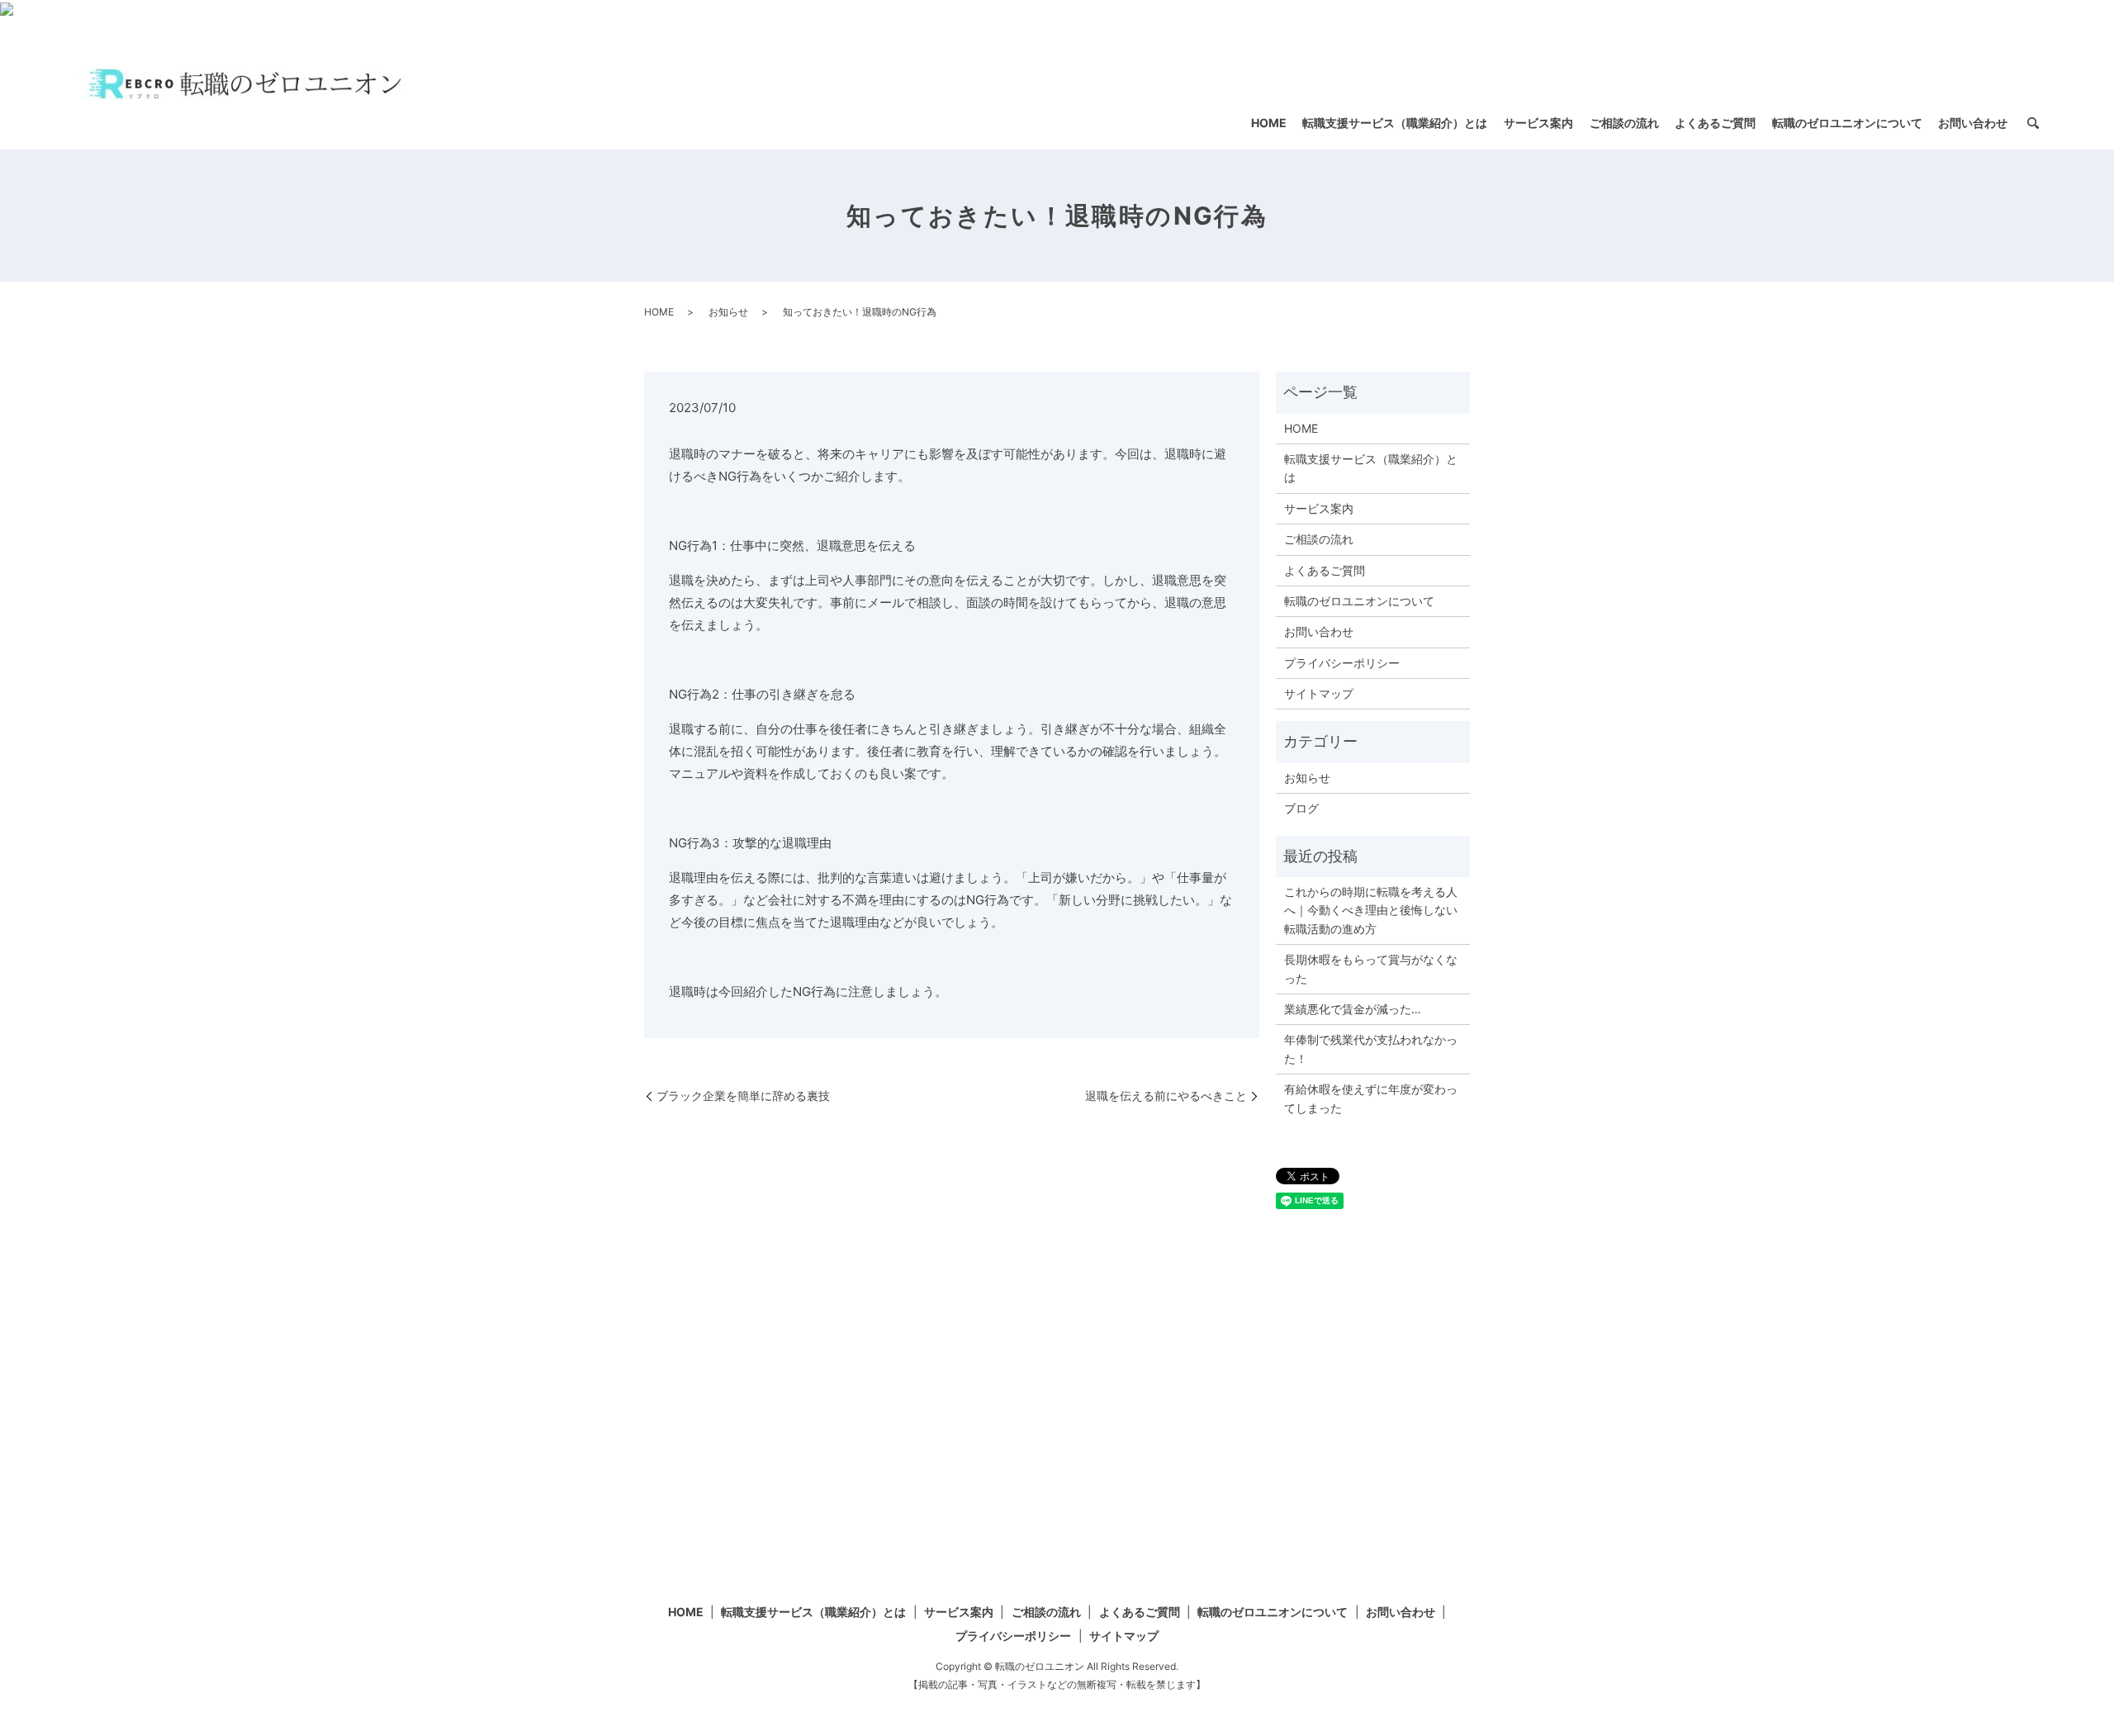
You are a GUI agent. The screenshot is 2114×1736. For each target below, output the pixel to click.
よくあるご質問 (1715, 123)
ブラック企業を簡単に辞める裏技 (743, 1096)
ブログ (1301, 808)
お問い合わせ (1973, 123)
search (2033, 124)
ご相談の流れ (1624, 123)
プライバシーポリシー (1342, 663)
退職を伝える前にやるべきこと (1166, 1096)
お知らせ (728, 312)
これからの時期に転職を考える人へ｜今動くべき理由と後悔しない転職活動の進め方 (1371, 910)
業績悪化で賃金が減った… (1353, 1009)
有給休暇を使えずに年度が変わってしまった (1371, 1098)
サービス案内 (1538, 123)
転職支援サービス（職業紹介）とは (1395, 123)
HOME (1269, 123)
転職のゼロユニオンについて (1847, 123)
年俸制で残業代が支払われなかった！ (1371, 1048)
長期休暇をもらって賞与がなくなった (1371, 968)
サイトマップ (1319, 693)
